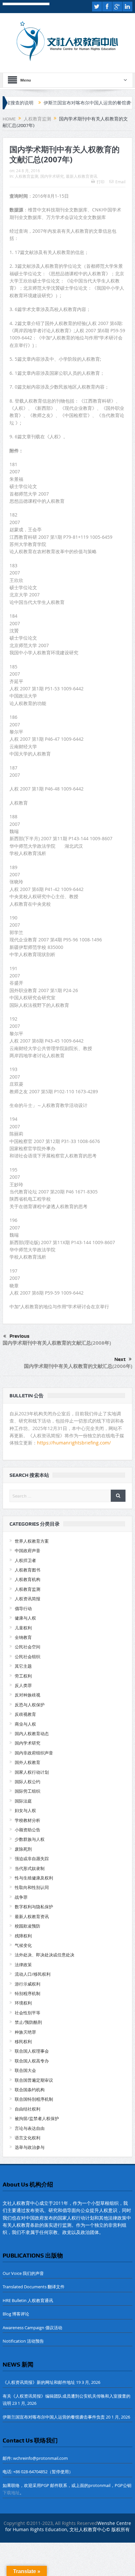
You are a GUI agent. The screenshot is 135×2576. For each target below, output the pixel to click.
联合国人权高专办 (32, 2061)
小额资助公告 (28, 1830)
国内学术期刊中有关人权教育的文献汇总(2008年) (57, 1343)
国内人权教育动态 (32, 1733)
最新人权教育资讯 (82, 176)
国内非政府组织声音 (34, 1753)
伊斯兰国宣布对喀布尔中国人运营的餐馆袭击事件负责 (75, 103)
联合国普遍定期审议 (34, 2080)
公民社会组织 (28, 1657)
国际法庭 (23, 1801)
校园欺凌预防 (28, 1926)
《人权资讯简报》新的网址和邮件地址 (39, 2382)
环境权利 (23, 2003)
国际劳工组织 (28, 1791)
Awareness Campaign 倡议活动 (32, 2328)
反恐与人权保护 (30, 1705)
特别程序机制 (28, 1993)
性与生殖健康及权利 (34, 1878)
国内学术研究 (52, 176)
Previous (19, 1336)
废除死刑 (23, 1849)
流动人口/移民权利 (33, 1974)
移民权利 (23, 2041)
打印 (101, 182)
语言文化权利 (28, 2138)
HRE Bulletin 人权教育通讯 (28, 2300)
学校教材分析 (28, 1820)
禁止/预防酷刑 (28, 2022)
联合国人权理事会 (32, 2051)
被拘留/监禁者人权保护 (37, 2118)
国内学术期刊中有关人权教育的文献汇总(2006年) (78, 1366)
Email (120, 182)
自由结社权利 (28, 2109)
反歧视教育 (25, 1714)
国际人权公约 (28, 1782)
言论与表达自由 (30, 2128)
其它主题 (23, 1666)
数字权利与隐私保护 (34, 1907)
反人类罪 (23, 1685)
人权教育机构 (28, 1579)
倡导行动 (23, 1608)
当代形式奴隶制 (30, 1868)
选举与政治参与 (30, 2147)
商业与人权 (25, 1724)
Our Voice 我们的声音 (23, 2273)
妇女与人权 (25, 1810)
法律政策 (23, 1965)
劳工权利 (23, 1676)
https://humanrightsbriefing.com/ (75, 1443)
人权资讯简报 (28, 1599)
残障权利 (23, 1936)
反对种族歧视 (28, 1695)
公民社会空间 (28, 1647)
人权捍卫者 (25, 1560)
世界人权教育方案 (32, 1541)
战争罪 (21, 1897)
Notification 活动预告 (23, 2341)
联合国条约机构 (30, 2090)
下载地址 (11, 2493)
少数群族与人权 (30, 1839)
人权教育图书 (28, 1570)
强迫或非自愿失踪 (32, 1859)
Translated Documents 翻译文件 (34, 2287)
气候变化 (23, 1945)
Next (120, 1359)
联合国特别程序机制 (34, 2099)
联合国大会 (25, 2070)
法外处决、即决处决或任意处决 (45, 1955)
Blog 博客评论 (16, 2314)
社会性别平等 (28, 2013)
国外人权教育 (28, 1762)
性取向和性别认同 (32, 1887)
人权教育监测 (27, 176)
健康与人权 (25, 1618)
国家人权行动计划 (32, 1772)
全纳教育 (23, 1637)
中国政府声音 (28, 1551)
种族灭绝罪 (25, 2032)
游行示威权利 (28, 1984)
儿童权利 (23, 1628)
